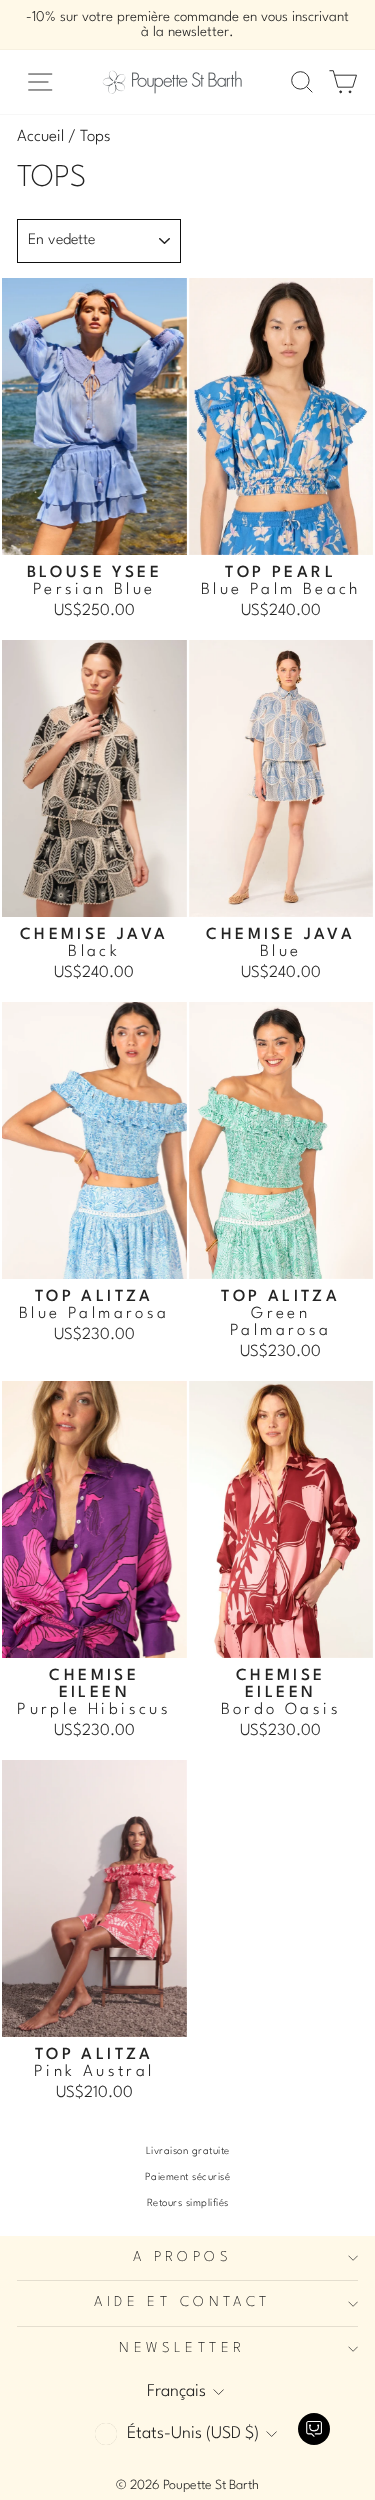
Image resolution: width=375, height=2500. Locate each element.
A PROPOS (182, 2257)
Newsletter (182, 2348)
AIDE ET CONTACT (182, 2302)
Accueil (40, 137)
